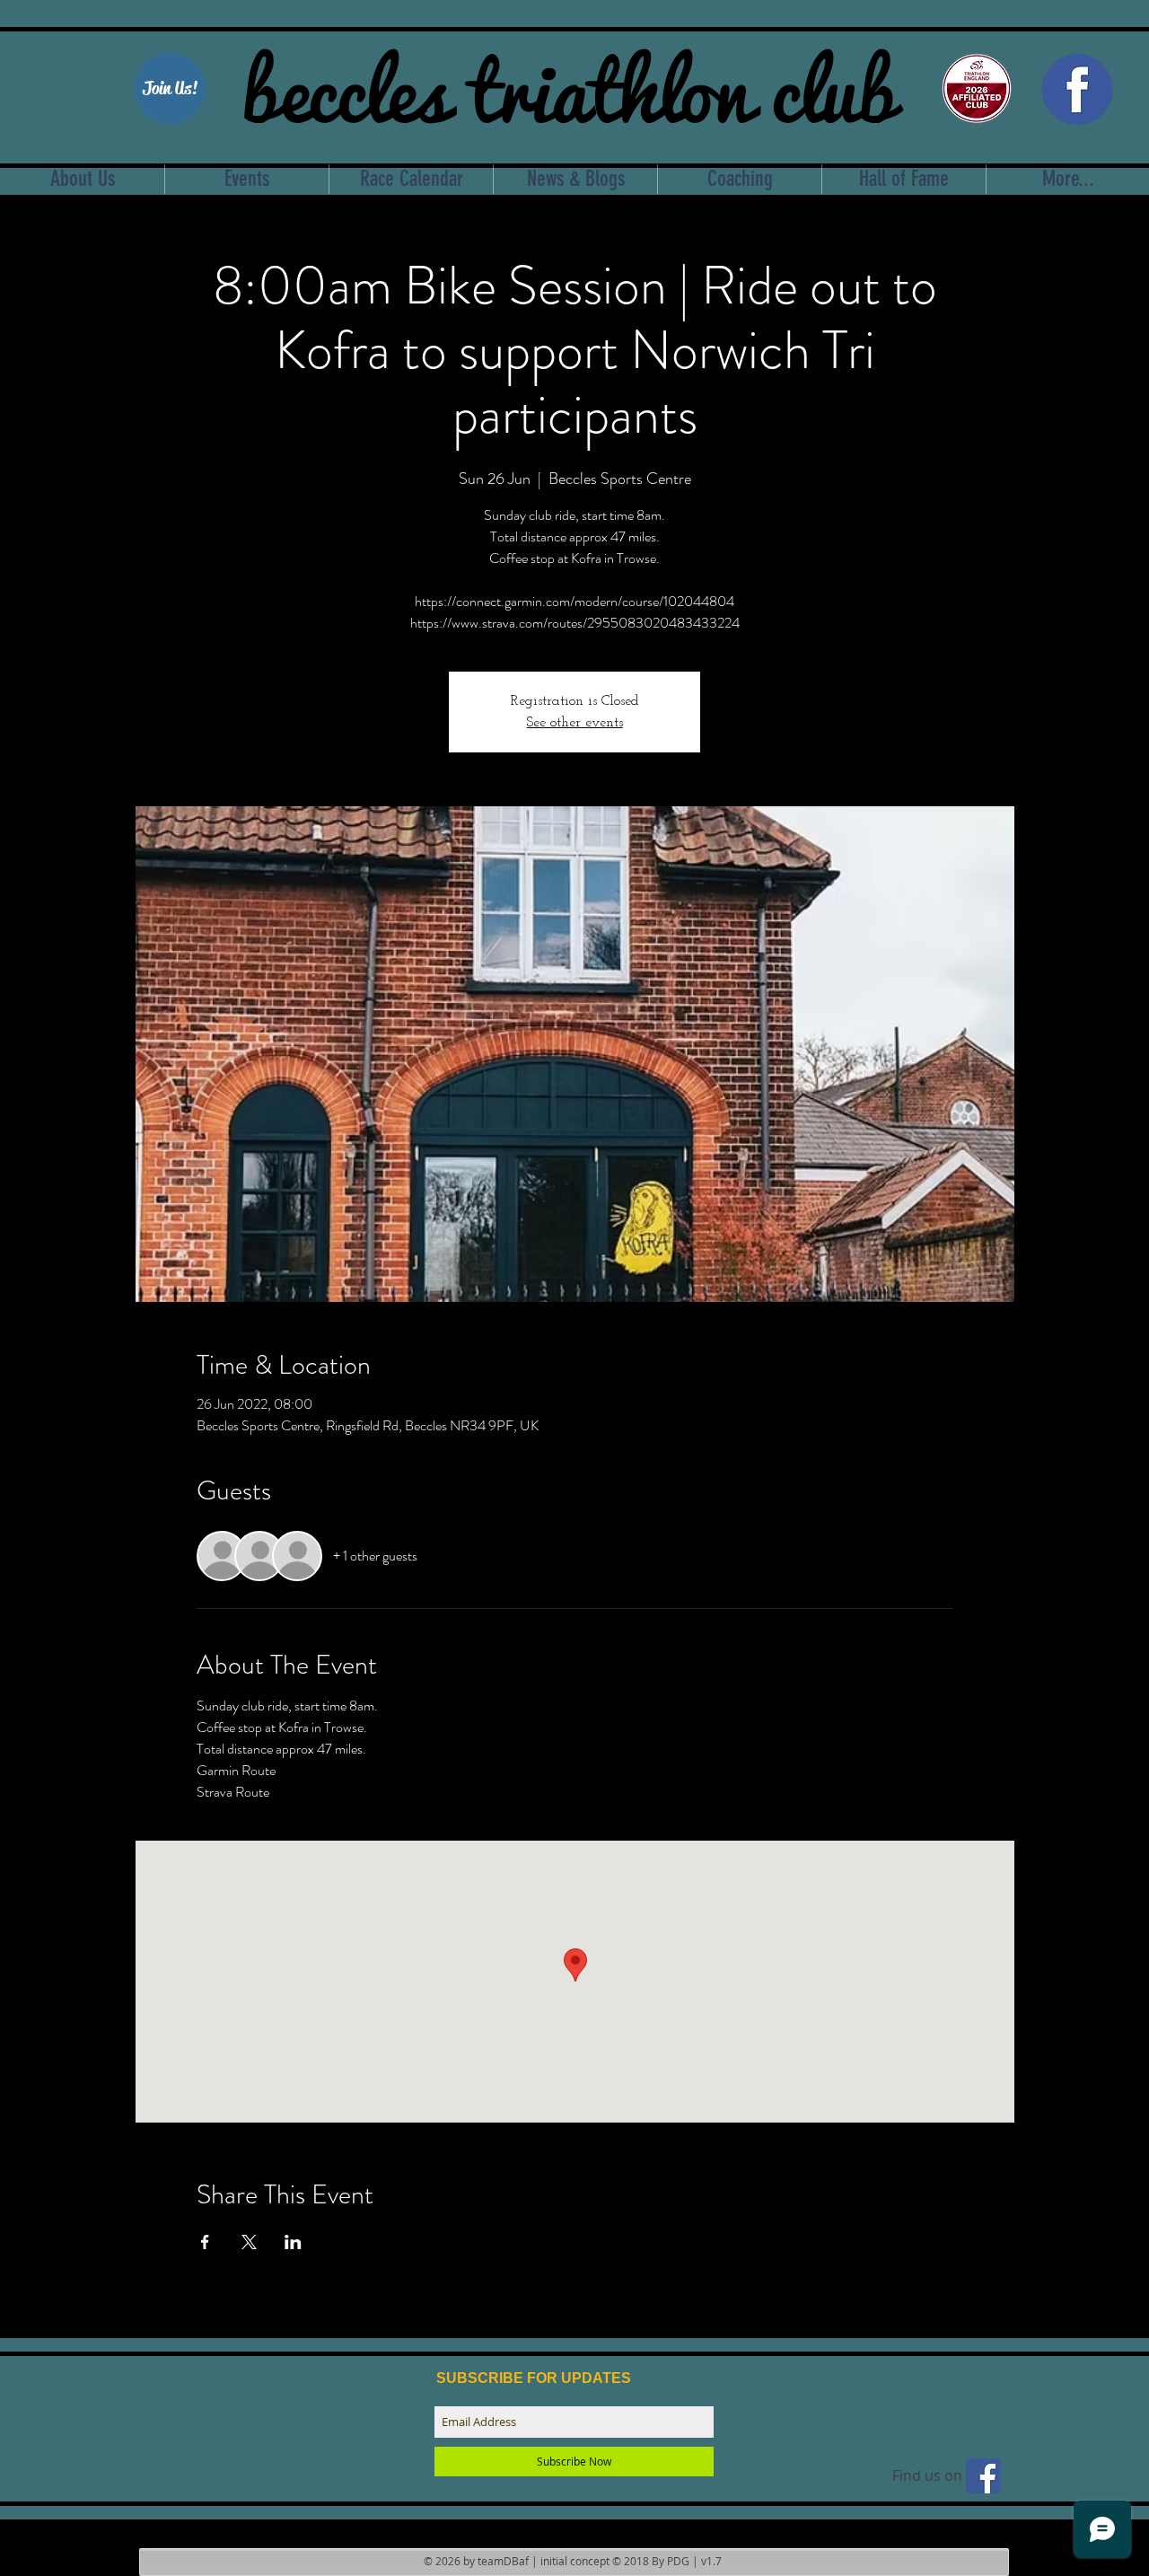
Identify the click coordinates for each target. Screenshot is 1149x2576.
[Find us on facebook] (983, 2476)
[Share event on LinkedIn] (293, 2242)
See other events (575, 723)
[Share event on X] (249, 2242)
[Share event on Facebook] (205, 2242)
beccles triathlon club (569, 85)
